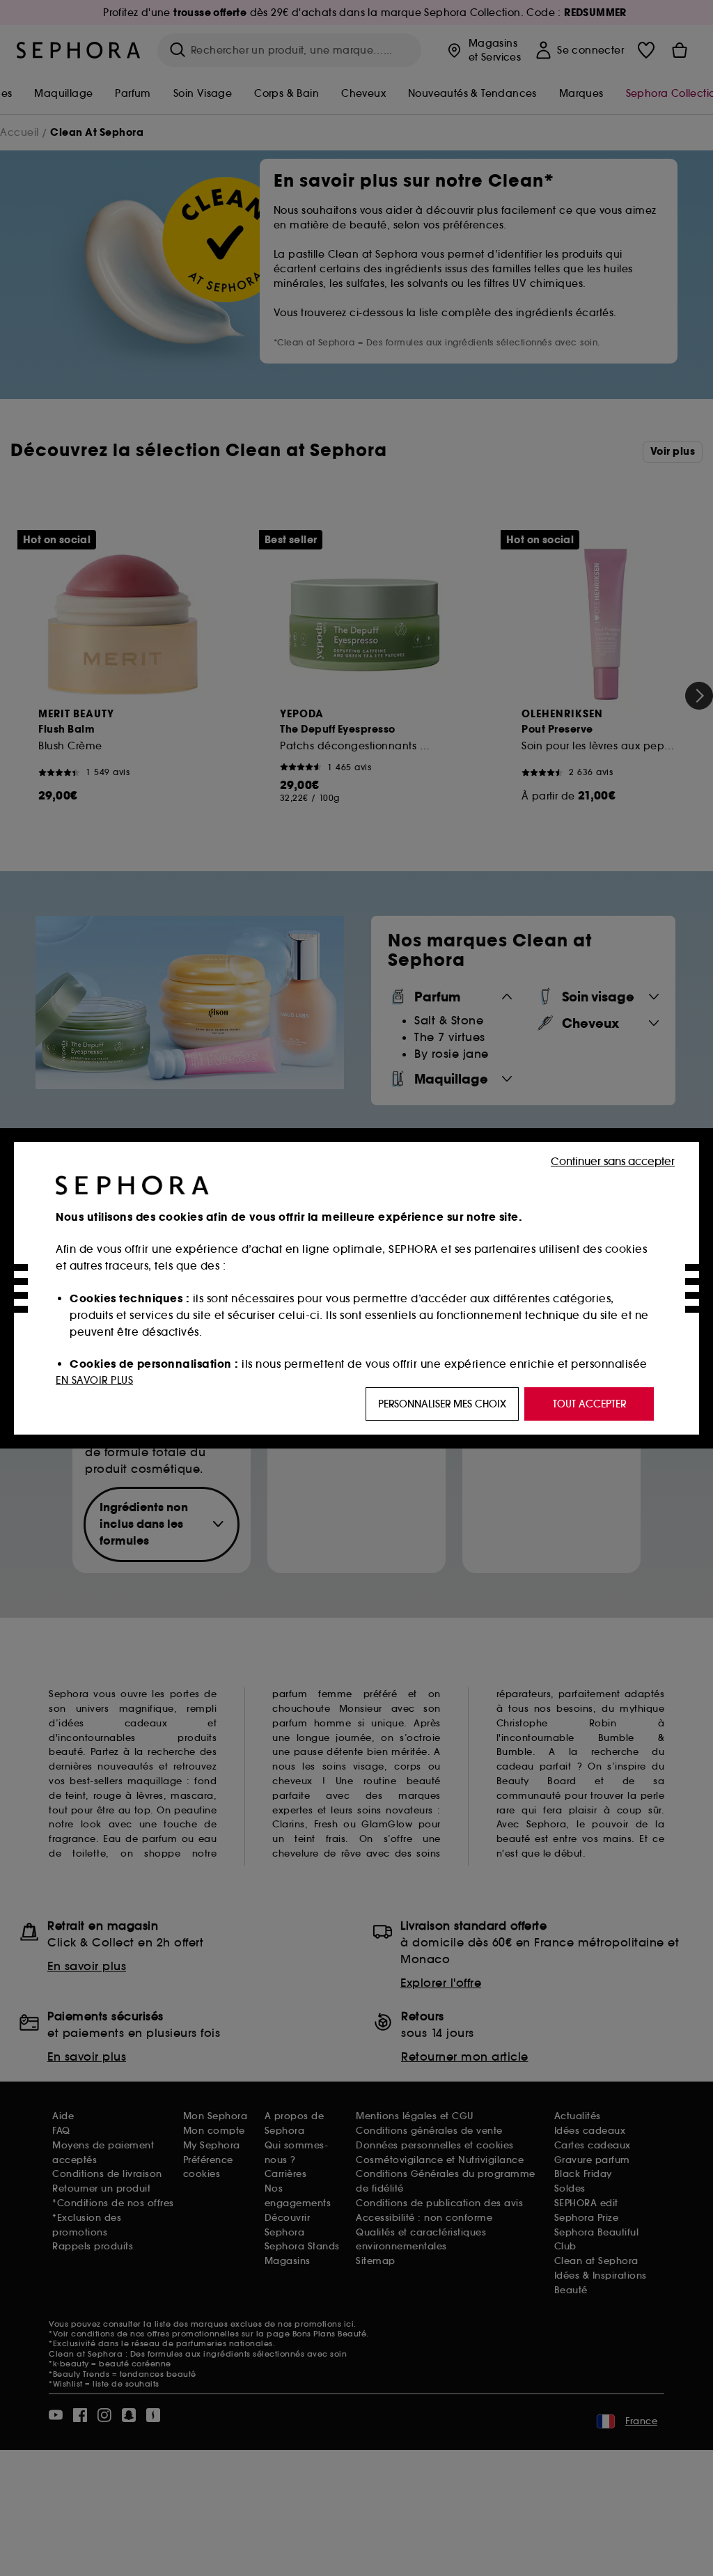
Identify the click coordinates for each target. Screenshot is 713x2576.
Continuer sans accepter (613, 1161)
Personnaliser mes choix (442, 1404)
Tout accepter (589, 1404)
